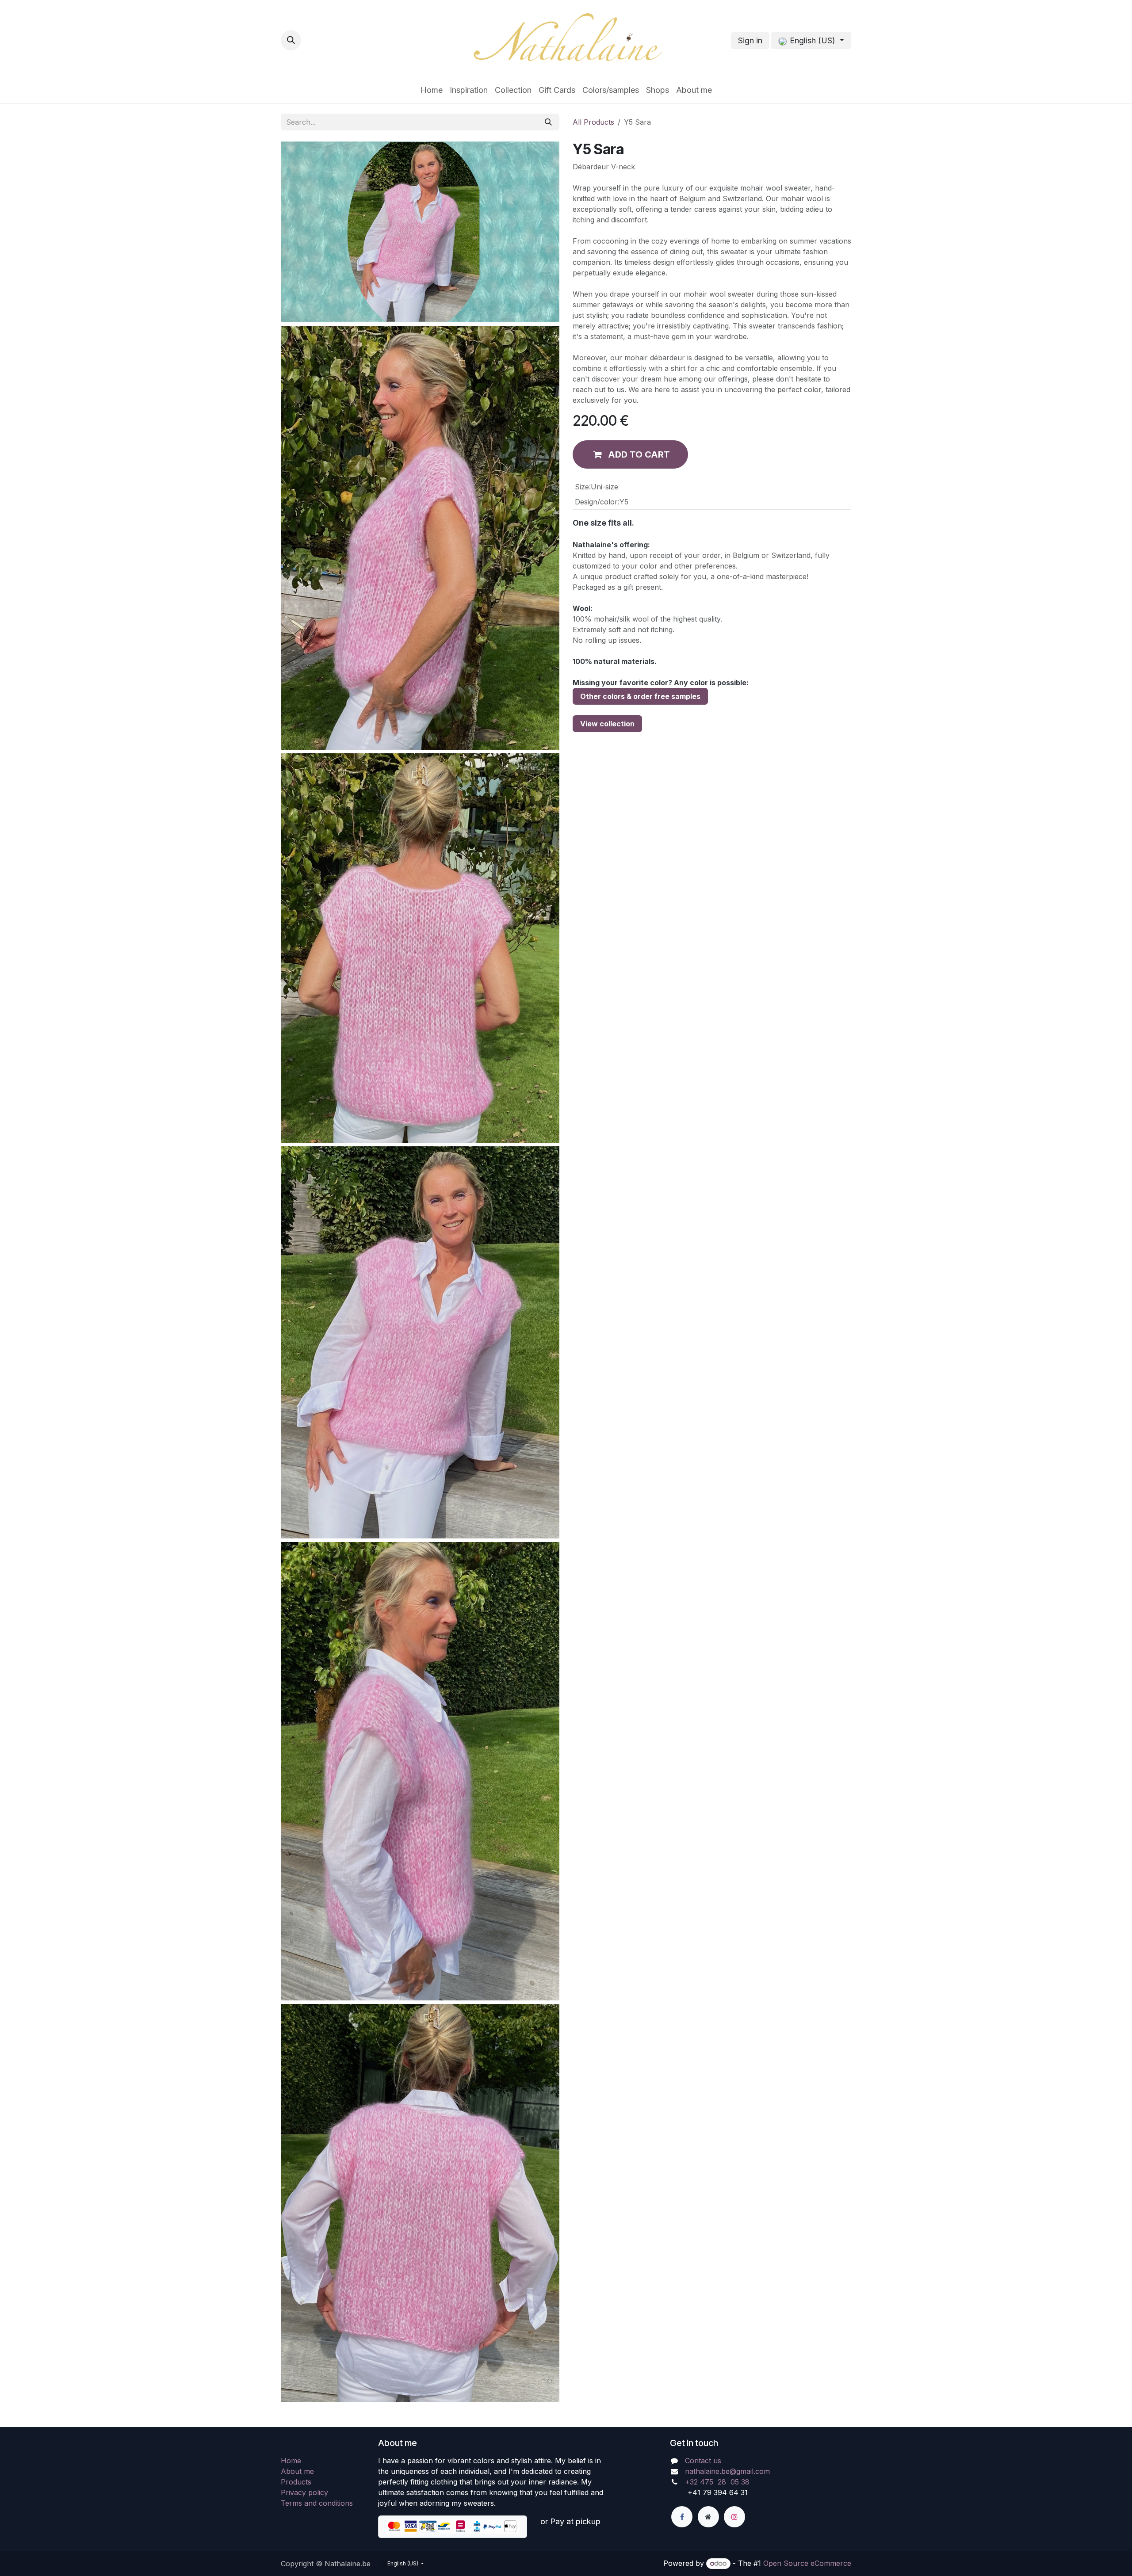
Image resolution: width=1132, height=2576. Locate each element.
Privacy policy (304, 2492)
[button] (291, 40)
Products (296, 2482)
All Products (593, 122)
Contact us (703, 2461)
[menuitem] (432, 90)
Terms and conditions (317, 2503)
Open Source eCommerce (807, 2563)
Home (291, 2461)
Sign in (750, 40)
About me (297, 2471)
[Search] (548, 122)
